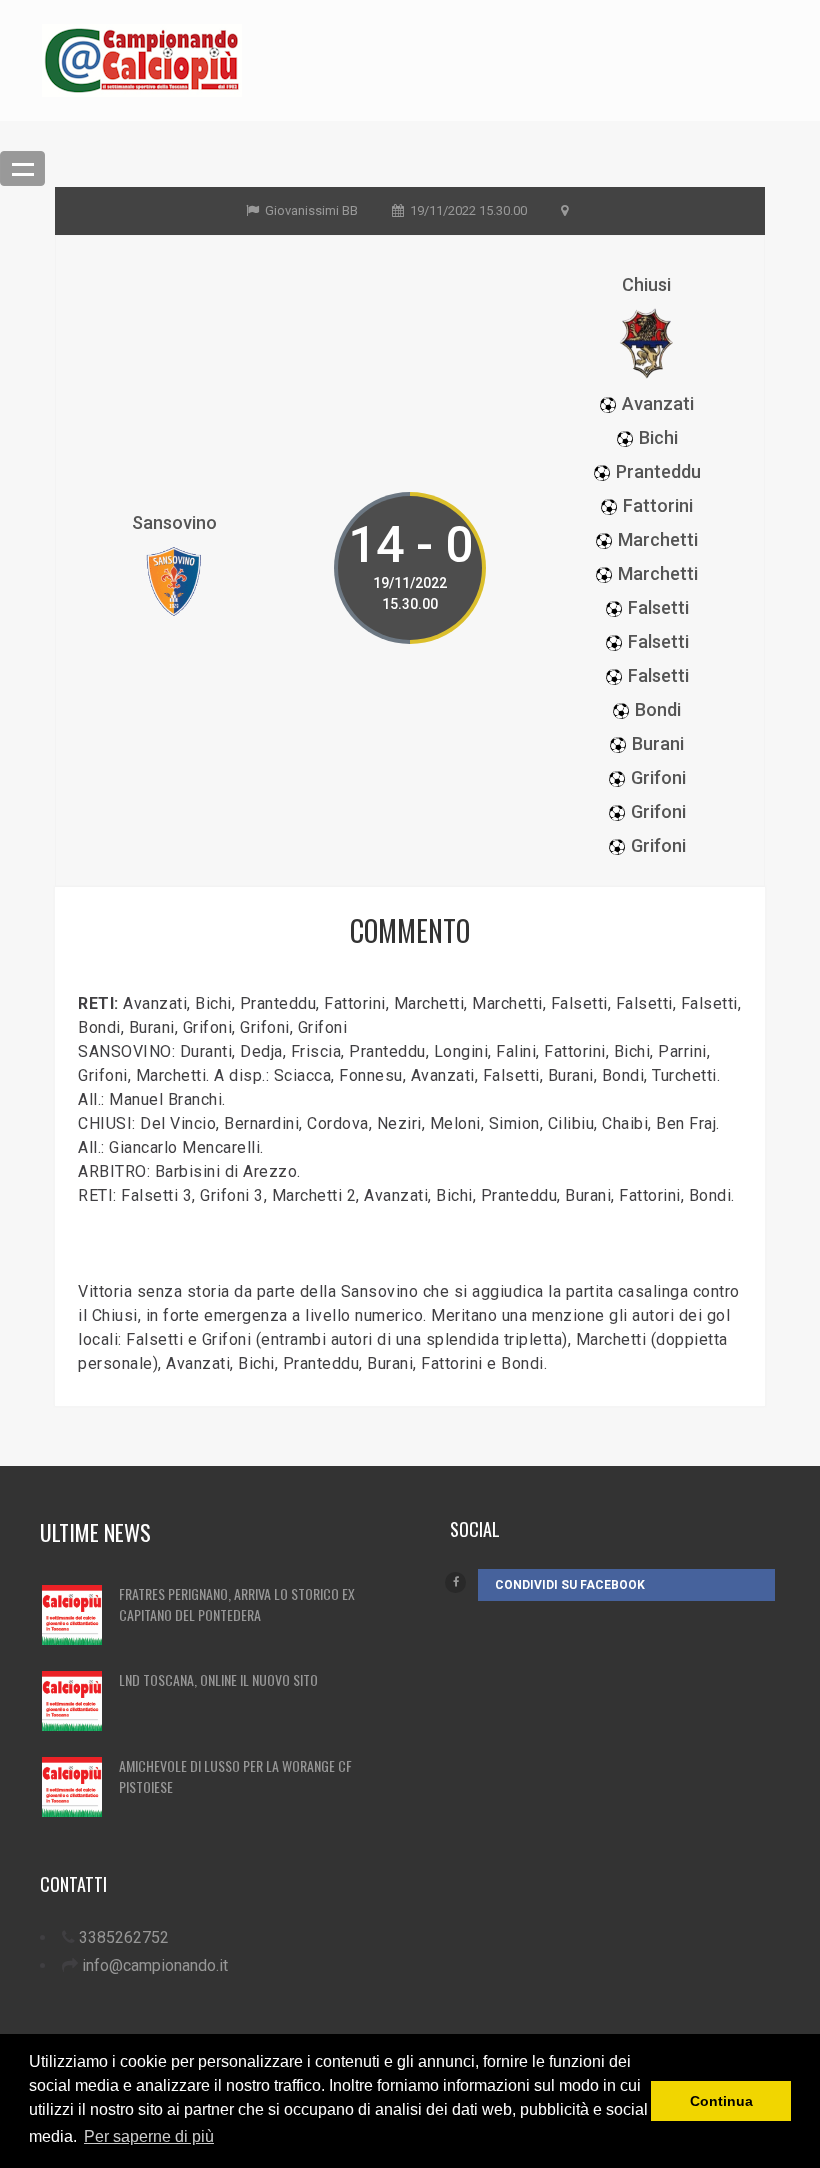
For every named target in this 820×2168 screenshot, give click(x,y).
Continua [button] (721, 2101)
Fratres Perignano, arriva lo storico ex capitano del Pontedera (237, 1604)
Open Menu (22, 168)
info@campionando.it (155, 1965)
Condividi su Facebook (570, 1585)
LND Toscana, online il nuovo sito (218, 1679)
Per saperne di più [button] (149, 2136)
